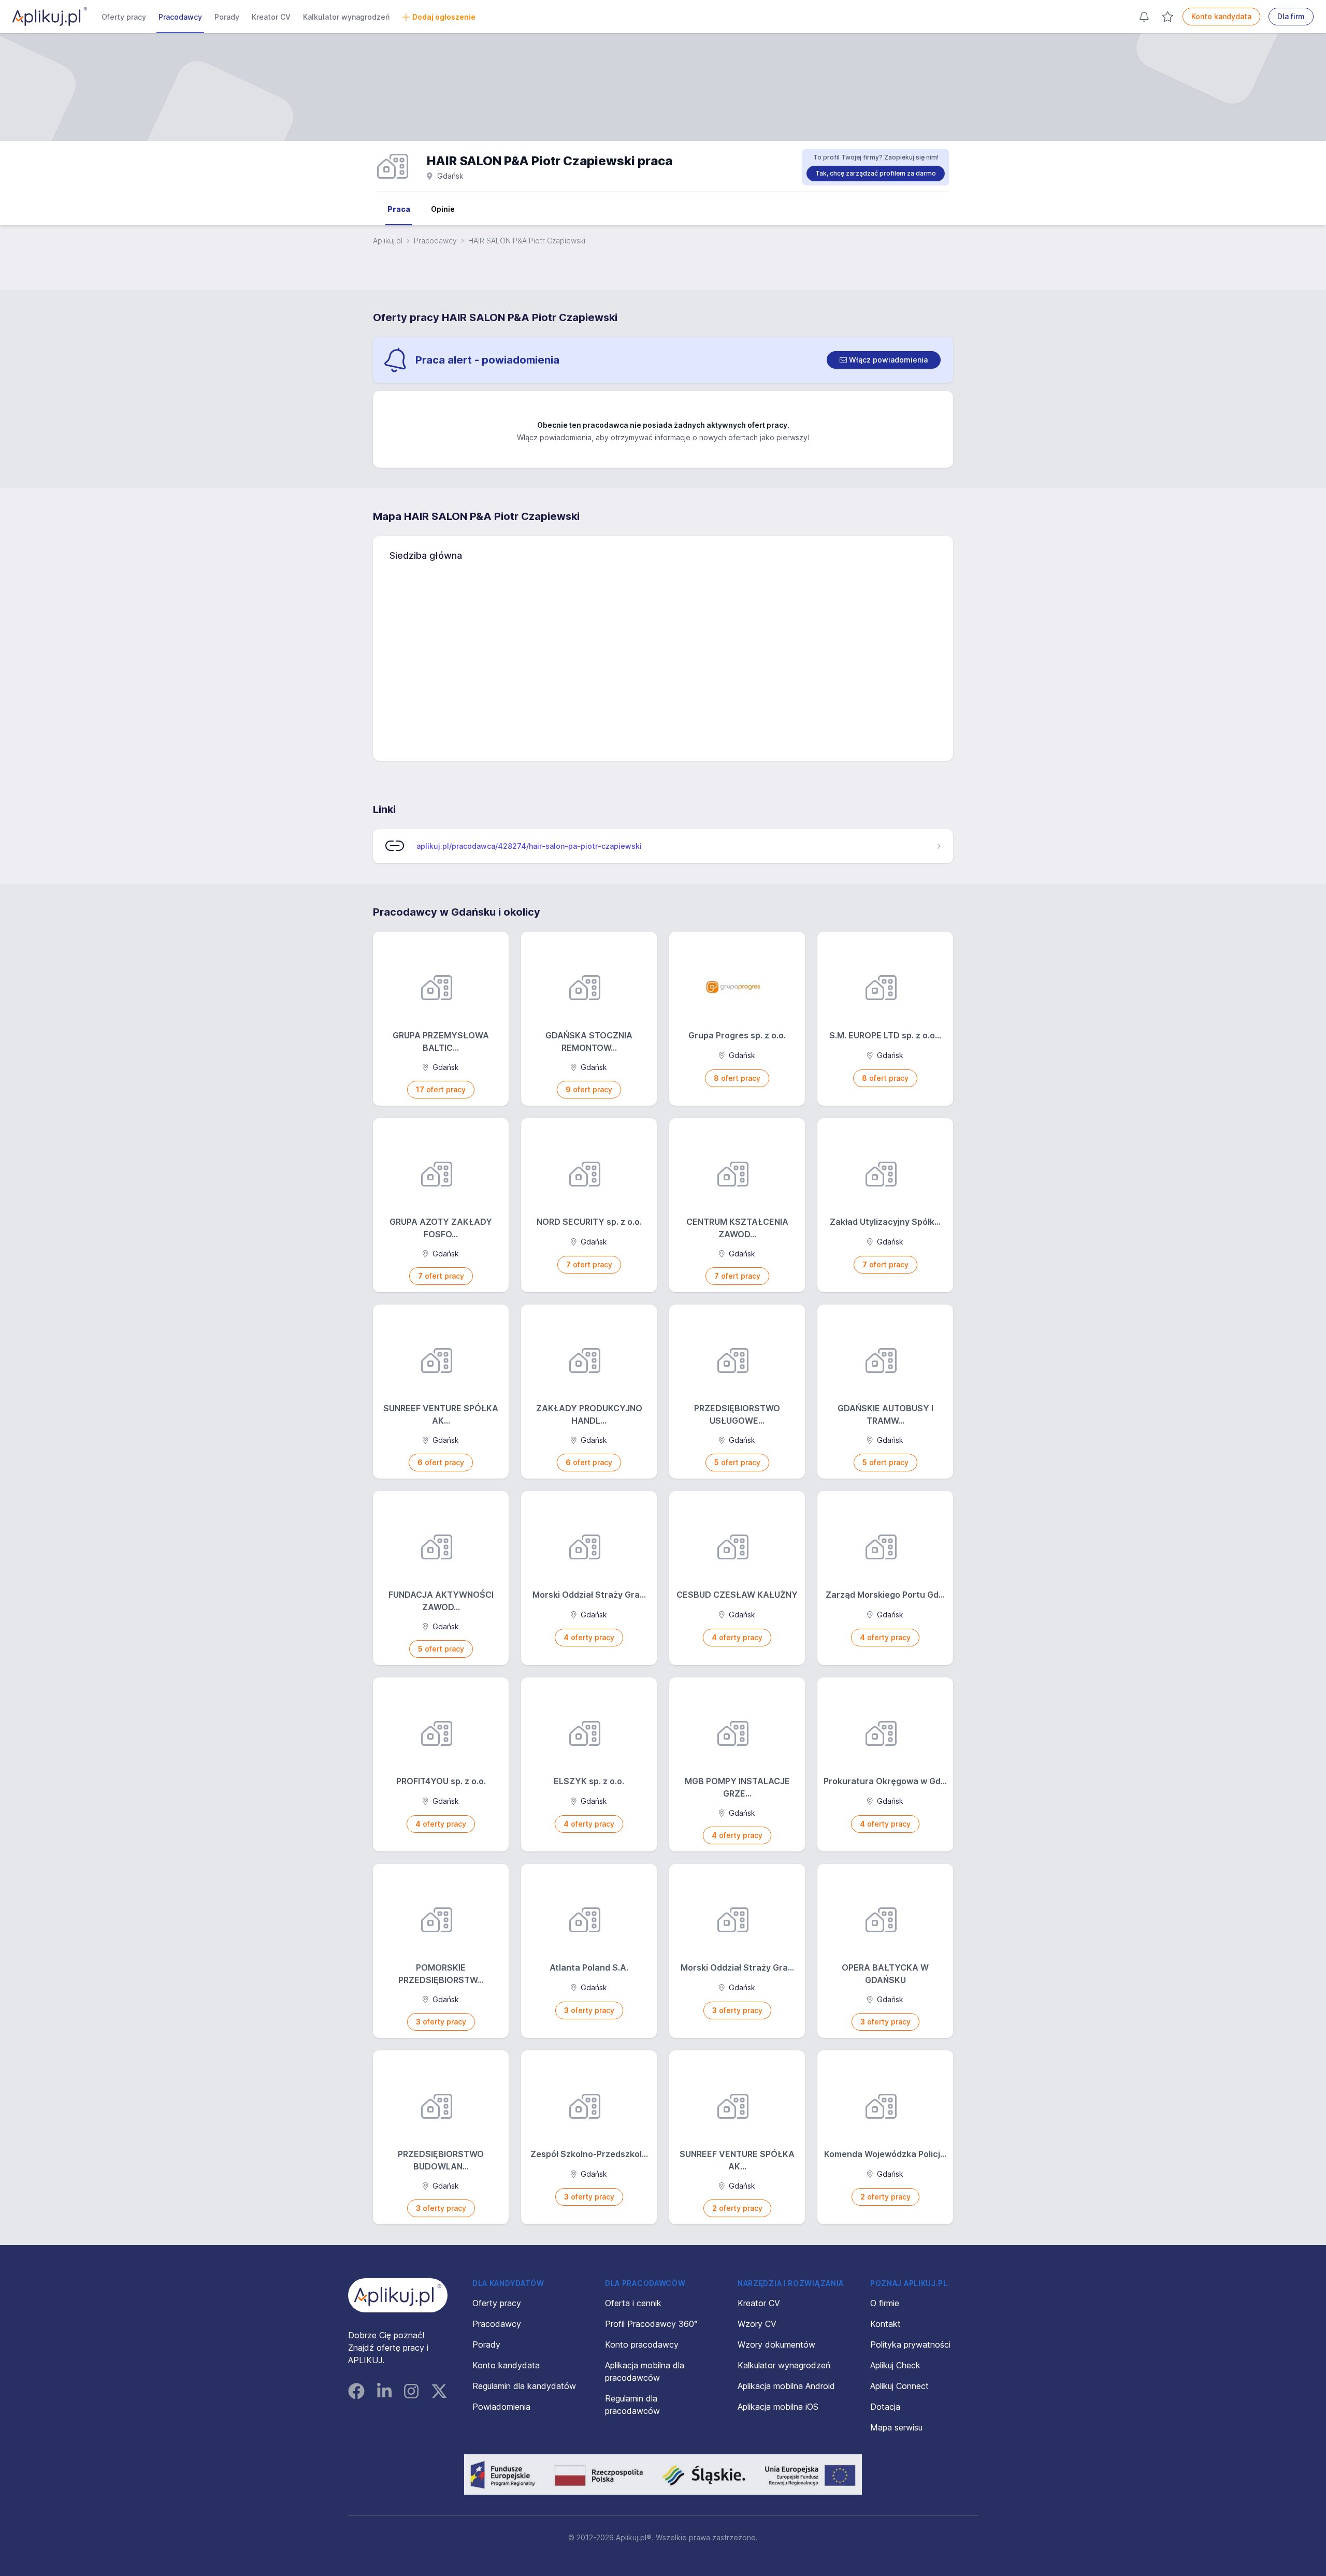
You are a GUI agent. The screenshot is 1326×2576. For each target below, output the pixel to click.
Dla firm (1291, 16)
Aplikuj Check (895, 2365)
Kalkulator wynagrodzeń (346, 17)
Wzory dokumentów (776, 2345)
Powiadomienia (501, 2407)
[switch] (884, 360)
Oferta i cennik (633, 2303)
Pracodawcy (180, 17)
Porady (227, 17)
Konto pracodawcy (642, 2345)
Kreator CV (271, 17)
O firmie (885, 2303)
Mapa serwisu (896, 2427)
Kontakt (885, 2324)
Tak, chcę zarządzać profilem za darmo (876, 173)
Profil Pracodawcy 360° (651, 2324)
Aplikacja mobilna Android (786, 2386)
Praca (399, 209)
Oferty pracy (124, 17)
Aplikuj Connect (899, 2386)
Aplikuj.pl (388, 241)
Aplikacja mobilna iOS (778, 2407)
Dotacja (885, 2407)
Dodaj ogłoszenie (444, 17)
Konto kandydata (1221, 16)
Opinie (443, 209)
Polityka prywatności (910, 2345)
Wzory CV (757, 2324)
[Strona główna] (50, 17)
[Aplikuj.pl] (398, 2295)
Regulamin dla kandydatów (524, 2386)
